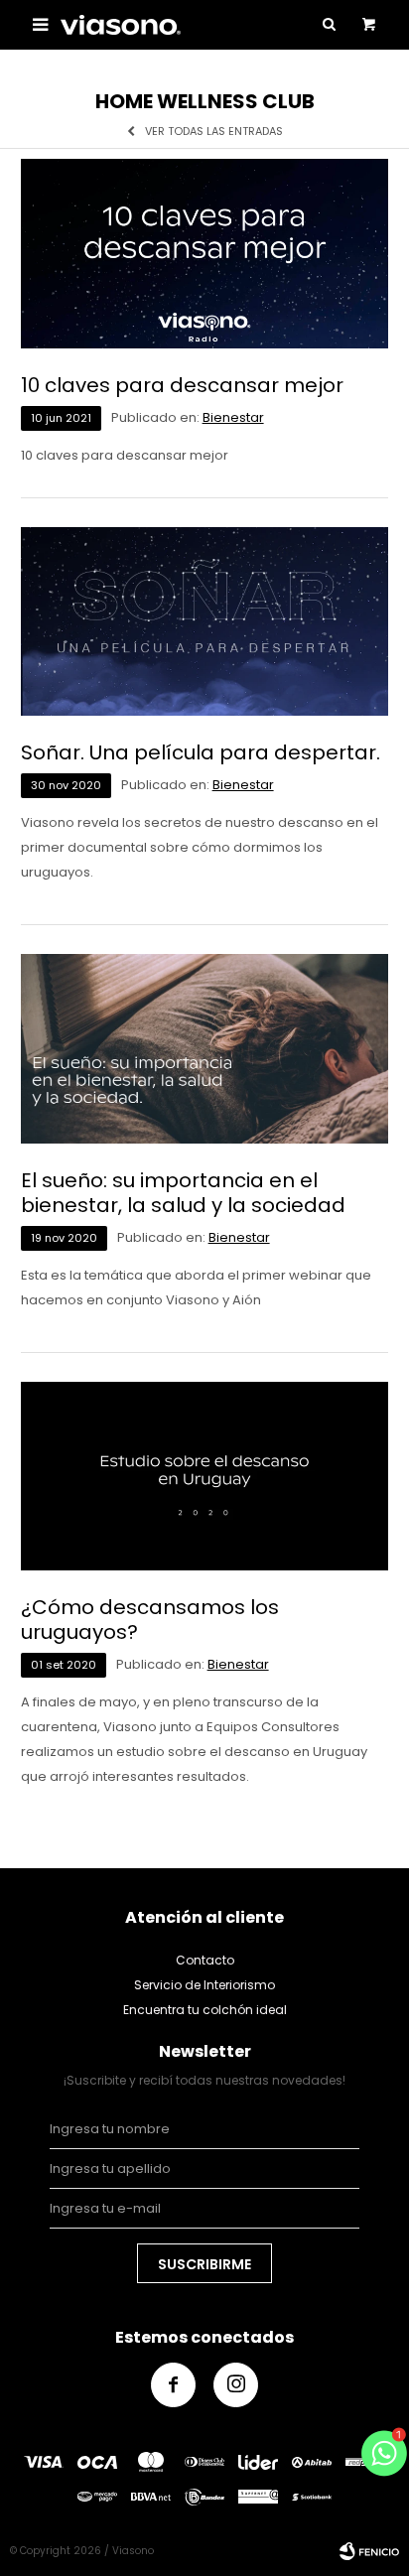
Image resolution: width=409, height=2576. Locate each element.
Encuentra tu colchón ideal (205, 2010)
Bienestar (233, 417)
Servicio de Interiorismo (204, 1985)
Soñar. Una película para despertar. (201, 753)
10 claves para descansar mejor (182, 386)
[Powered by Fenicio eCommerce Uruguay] (369, 2551)
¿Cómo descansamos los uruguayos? (150, 1620)
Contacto (205, 1960)
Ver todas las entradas (214, 132)
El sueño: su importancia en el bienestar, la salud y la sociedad (183, 1193)
